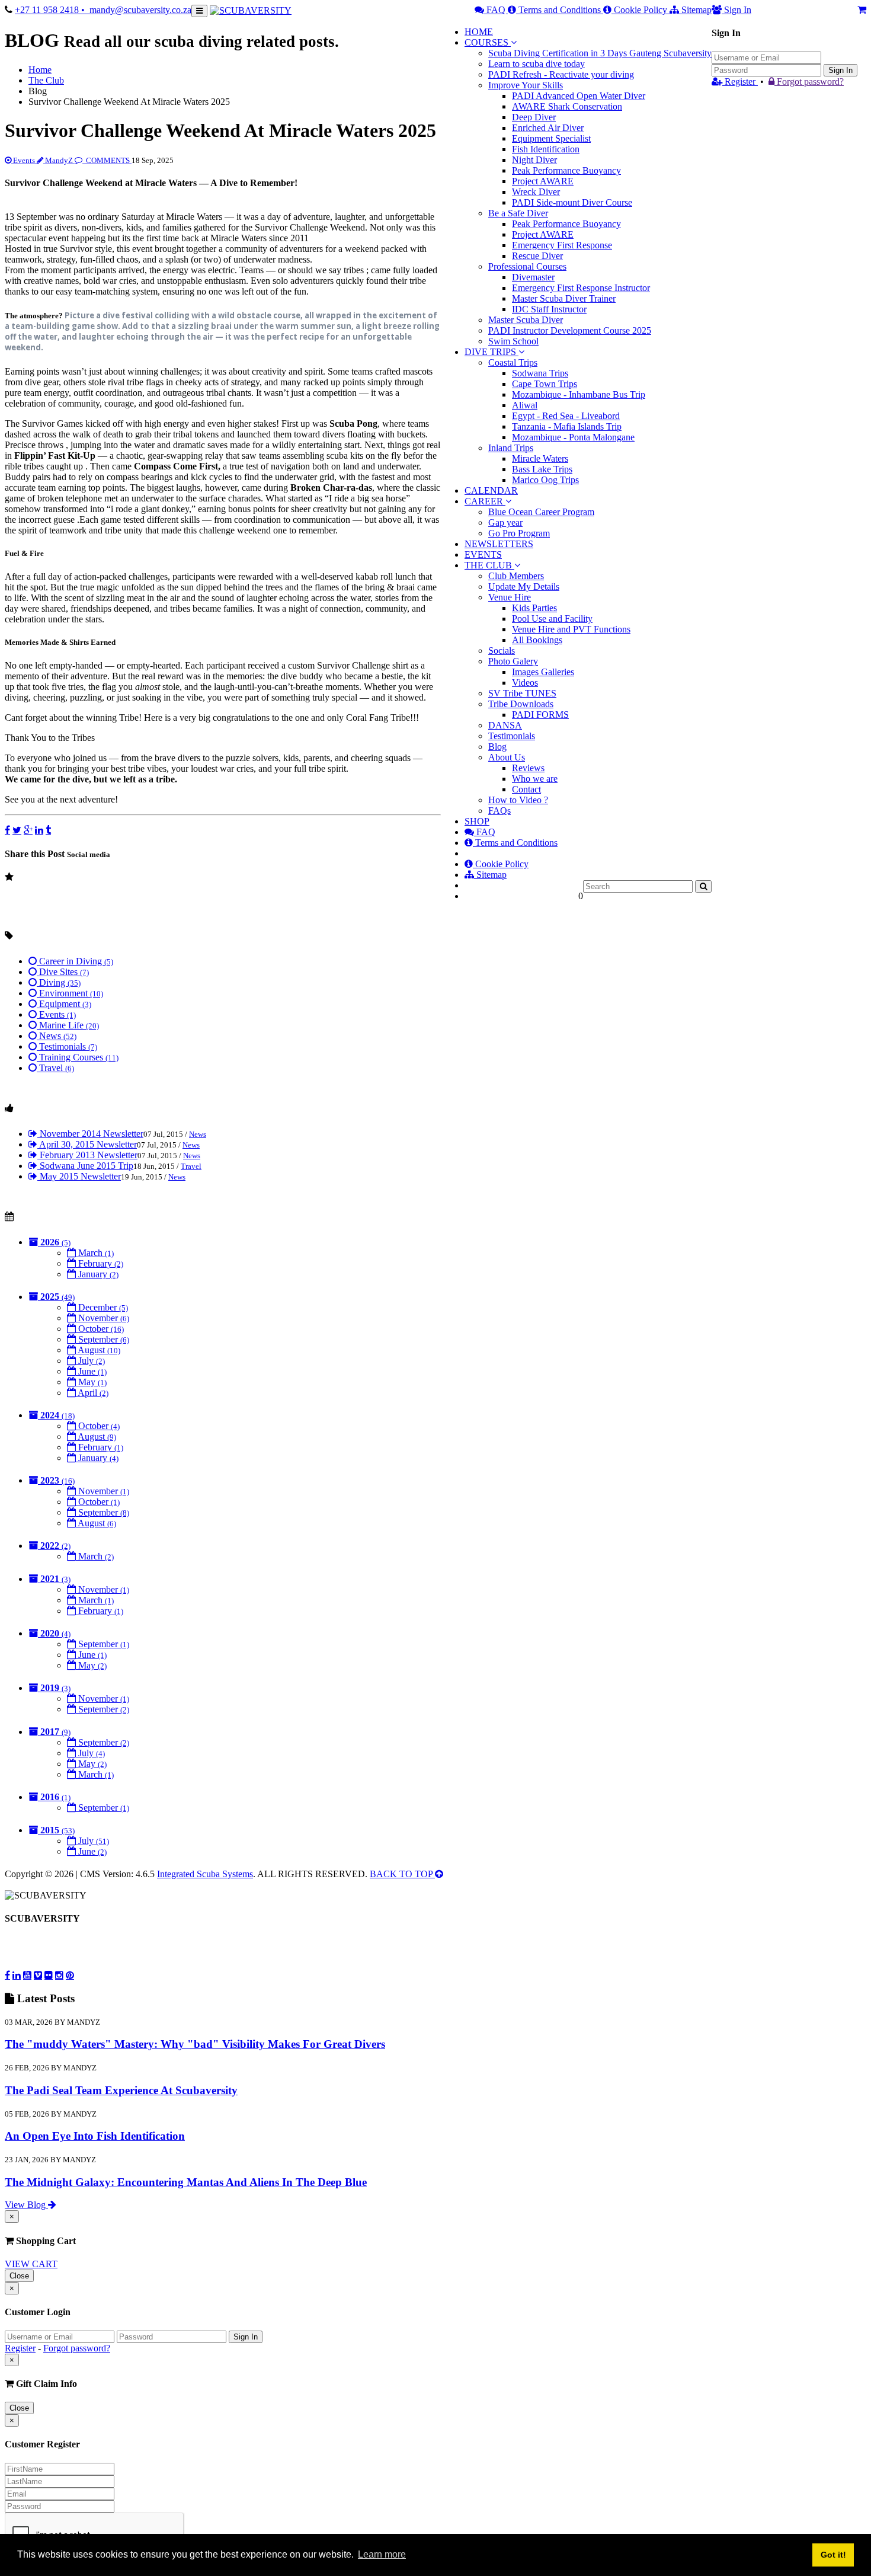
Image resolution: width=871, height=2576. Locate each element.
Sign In (840, 70)
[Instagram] (59, 1975)
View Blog (26, 2205)
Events (24, 160)
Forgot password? (809, 82)
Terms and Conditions (560, 10)
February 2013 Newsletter (87, 1155)
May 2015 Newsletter (79, 1176)
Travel (55, 1068)
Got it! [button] (833, 2555)
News (57, 1036)
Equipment (64, 1004)
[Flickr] (49, 1975)
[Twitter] (17, 830)
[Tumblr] (48, 830)
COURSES (486, 42)
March (95, 1253)
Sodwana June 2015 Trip (85, 1166)
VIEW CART (31, 2264)
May (91, 1382)
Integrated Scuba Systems (205, 1874)
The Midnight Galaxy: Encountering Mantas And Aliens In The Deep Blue (186, 2182)
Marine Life (68, 1025)
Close (19, 2276)
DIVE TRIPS (490, 352)
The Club (46, 80)
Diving (59, 982)
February (100, 1263)
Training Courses (78, 1057)
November (103, 1318)
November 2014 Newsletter (90, 1134)
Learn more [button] (382, 2554)
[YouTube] (27, 1975)
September (103, 1339)
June (91, 1371)
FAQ (496, 10)
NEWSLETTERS (499, 544)
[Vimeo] (38, 1975)
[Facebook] (7, 830)
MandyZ (59, 160)
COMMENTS (108, 160)
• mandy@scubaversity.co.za (136, 10)
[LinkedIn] (39, 830)
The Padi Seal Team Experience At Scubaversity (121, 2090)
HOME (479, 32)
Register (740, 82)
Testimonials (67, 1046)
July (90, 1361)
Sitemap (695, 10)
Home (40, 70)
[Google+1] (28, 830)
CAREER (485, 501)
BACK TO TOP (402, 1874)
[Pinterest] (70, 1975)
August (98, 1350)
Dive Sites (63, 972)
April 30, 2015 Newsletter (87, 1144)
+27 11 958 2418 (48, 10)
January (97, 1274)
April (92, 1393)
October (100, 1329)
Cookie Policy (641, 10)
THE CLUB (489, 565)
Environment (70, 993)
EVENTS (483, 554)
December (102, 1307)
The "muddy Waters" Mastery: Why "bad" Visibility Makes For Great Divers (195, 2044)
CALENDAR (491, 490)
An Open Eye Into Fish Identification (95, 2136)
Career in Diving (75, 961)
